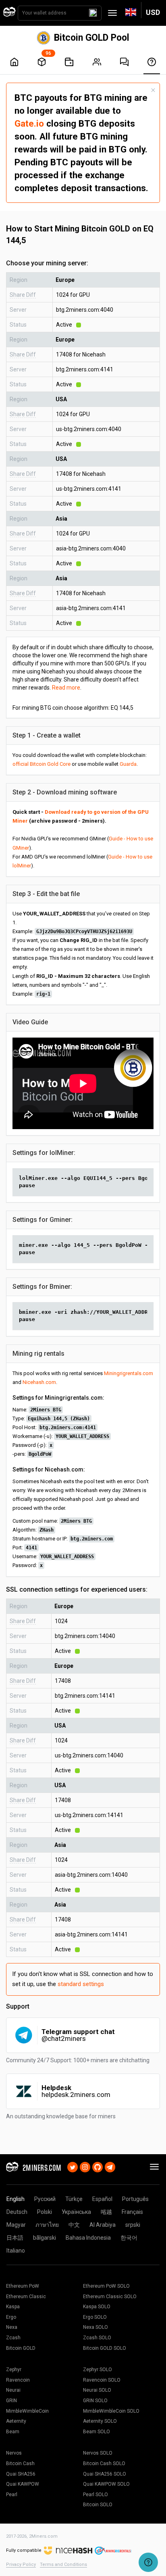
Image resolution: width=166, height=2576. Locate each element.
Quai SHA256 (21, 2474)
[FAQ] (124, 62)
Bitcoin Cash (20, 2463)
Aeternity (16, 2421)
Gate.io (29, 123)
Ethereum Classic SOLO (110, 2297)
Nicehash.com (39, 1382)
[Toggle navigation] (112, 13)
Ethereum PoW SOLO (106, 2286)
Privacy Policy (21, 2565)
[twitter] (73, 2166)
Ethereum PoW (23, 2286)
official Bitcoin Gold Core (41, 764)
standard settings (81, 1984)
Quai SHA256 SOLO (105, 2474)
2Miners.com (43, 2536)
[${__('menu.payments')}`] (69, 62)
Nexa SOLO (95, 2327)
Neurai (13, 2390)
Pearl (12, 2495)
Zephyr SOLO (98, 2370)
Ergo (11, 2317)
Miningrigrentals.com (129, 1373)
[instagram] (85, 2166)
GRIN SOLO (95, 2401)
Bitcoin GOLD (21, 2348)
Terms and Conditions (63, 2565)
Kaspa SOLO (97, 2307)
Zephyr (14, 2370)
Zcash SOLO (97, 2338)
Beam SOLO (96, 2432)
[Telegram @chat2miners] (110, 2166)
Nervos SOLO (98, 2453)
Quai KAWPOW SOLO (106, 2484)
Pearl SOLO (95, 2495)
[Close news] (153, 90)
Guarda (128, 764)
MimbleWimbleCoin (27, 2411)
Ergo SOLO (95, 2317)
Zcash (13, 2338)
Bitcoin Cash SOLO (104, 2463)
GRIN (11, 2401)
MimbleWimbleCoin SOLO (111, 2411)
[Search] (93, 13)
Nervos (14, 2453)
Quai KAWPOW (23, 2484)
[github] (98, 2166)
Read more (66, 688)
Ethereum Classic (26, 2297)
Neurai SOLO (97, 2390)
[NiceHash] (68, 2550)
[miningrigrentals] (113, 2550)
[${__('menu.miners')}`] (97, 62)
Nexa (12, 2327)
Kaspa (13, 2307)
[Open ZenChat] (148, 2562)
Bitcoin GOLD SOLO (105, 2348)
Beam (13, 2432)
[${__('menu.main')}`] (14, 62)
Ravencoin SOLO (102, 2380)
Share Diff (23, 295)
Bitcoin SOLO (98, 2505)
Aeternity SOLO (100, 2421)
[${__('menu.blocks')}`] (42, 62)
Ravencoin (18, 2380)
